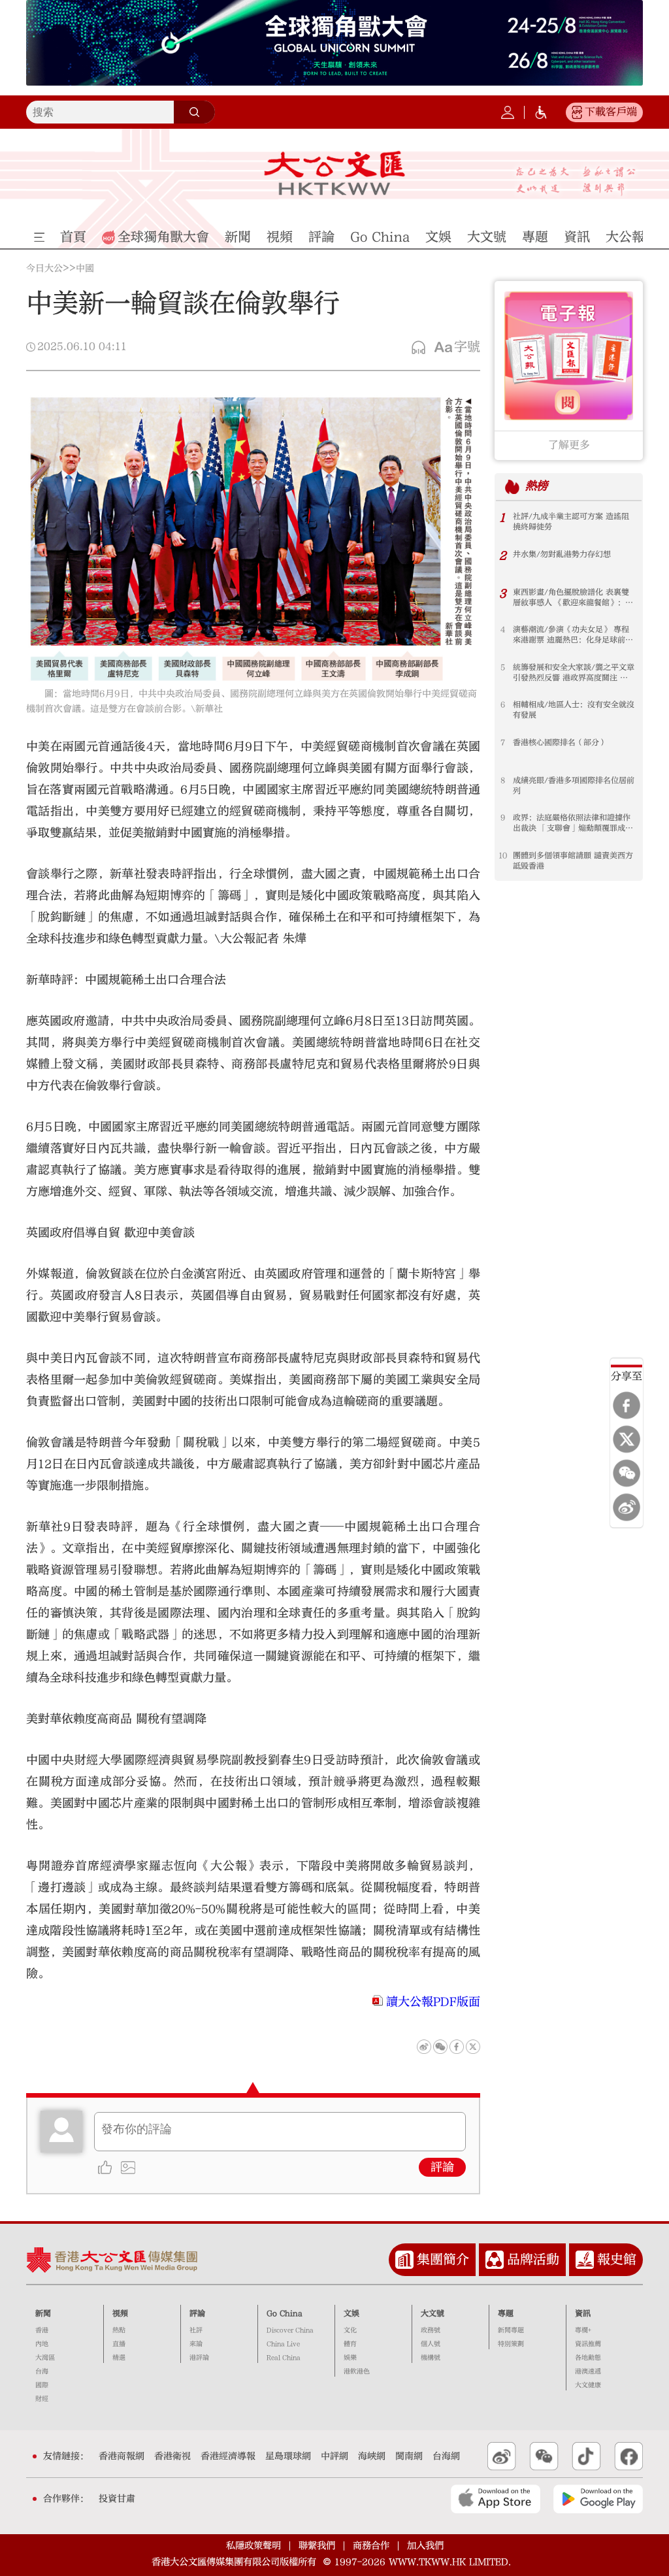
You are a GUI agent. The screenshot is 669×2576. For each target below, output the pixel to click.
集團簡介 (443, 2259)
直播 (119, 2344)
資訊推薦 (588, 2344)
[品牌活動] (495, 2260)
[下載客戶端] (577, 112)
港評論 (199, 2358)
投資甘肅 (117, 2499)
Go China (285, 2313)
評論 (442, 2167)
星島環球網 (288, 2456)
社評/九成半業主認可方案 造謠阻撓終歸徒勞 (571, 521)
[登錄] (508, 112)
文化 (350, 2330)
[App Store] (496, 2499)
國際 (42, 2385)
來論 (196, 2344)
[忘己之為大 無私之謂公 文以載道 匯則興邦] (576, 181)
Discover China (290, 2330)
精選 (119, 2358)
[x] (627, 1440)
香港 (42, 2330)
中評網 (334, 2456)
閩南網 (409, 2456)
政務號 (431, 2330)
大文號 (432, 2313)
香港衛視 (172, 2456)
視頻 (120, 2313)
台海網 (446, 2456)
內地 (42, 2344)
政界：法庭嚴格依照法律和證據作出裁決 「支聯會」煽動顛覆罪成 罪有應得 (572, 823)
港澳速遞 (588, 2371)
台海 (42, 2371)
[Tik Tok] (586, 2456)
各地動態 (588, 2358)
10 (503, 855)
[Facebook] (627, 1406)
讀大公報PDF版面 (433, 2002)
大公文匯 (334, 173)
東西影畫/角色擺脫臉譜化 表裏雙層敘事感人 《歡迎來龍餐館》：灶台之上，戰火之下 (573, 598)
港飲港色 (357, 2371)
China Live (283, 2344)
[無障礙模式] (541, 112)
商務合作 (371, 2546)
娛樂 (350, 2358)
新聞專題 (511, 2330)
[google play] (598, 2499)
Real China (284, 2358)
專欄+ (583, 2330)
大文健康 (588, 2385)
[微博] (627, 1508)
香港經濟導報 (228, 2456)
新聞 (43, 2313)
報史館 (617, 2259)
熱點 (119, 2330)
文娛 (351, 2313)
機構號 (431, 2358)
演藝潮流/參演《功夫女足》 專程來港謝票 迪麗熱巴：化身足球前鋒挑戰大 (573, 635)
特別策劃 (511, 2344)
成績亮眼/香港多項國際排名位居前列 (574, 785)
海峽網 (372, 2456)
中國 (85, 269)
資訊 (583, 2313)
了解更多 (569, 445)
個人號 (431, 2344)
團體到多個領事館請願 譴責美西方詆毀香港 (573, 861)
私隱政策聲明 (253, 2546)
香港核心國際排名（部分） (560, 742)
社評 (196, 2330)
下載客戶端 (611, 112)
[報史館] (585, 2260)
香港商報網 (122, 2456)
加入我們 (425, 2546)
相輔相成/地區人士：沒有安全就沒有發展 (574, 710)
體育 (350, 2344)
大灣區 (45, 2358)
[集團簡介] (404, 2260)
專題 (506, 2313)
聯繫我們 (317, 2546)
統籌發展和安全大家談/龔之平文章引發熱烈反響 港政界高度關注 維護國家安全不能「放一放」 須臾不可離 (574, 673)
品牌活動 (533, 2259)
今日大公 (44, 269)
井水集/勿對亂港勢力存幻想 (562, 554)
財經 (42, 2399)
